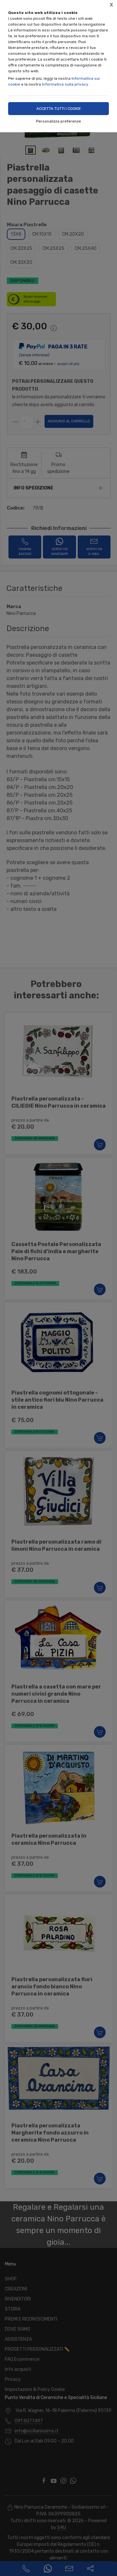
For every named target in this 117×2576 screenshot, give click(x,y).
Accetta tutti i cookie (59, 109)
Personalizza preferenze (58, 121)
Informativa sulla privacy (65, 84)
